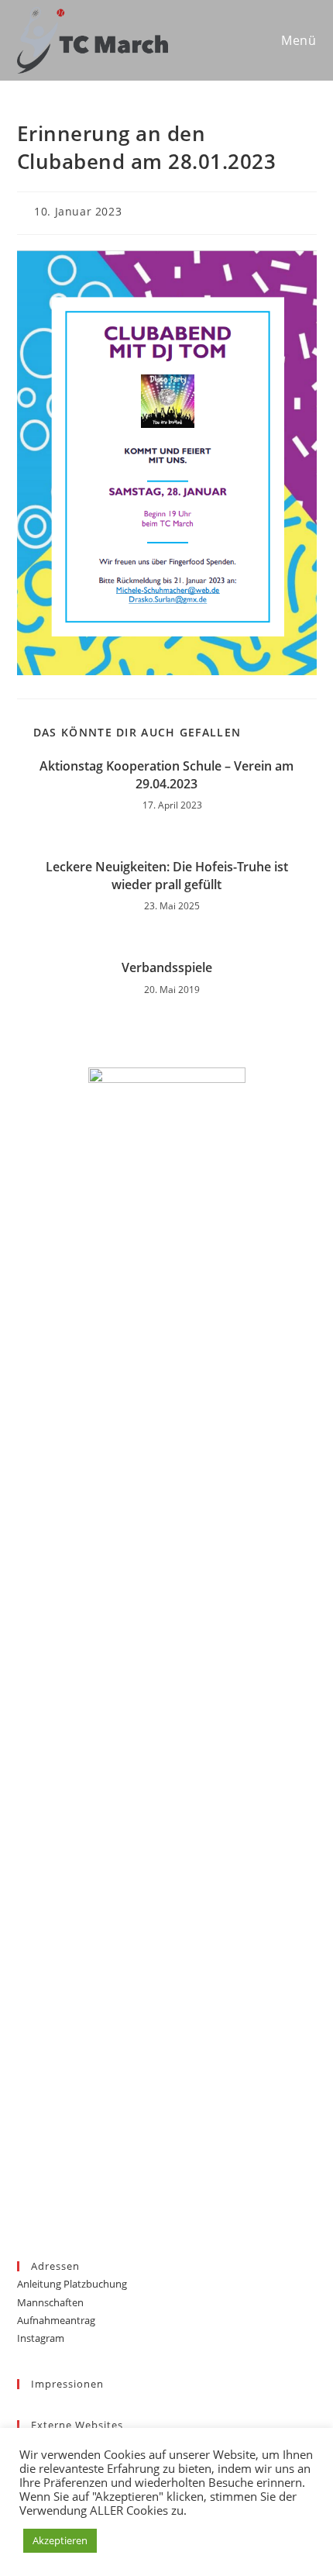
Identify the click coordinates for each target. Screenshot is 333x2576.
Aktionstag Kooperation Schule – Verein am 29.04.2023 (166, 774)
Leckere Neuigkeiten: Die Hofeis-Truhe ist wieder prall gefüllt (167, 875)
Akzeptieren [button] (60, 2540)
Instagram (41, 2338)
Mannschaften (50, 2302)
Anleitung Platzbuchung (72, 2284)
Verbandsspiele (167, 967)
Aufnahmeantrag (56, 2320)
